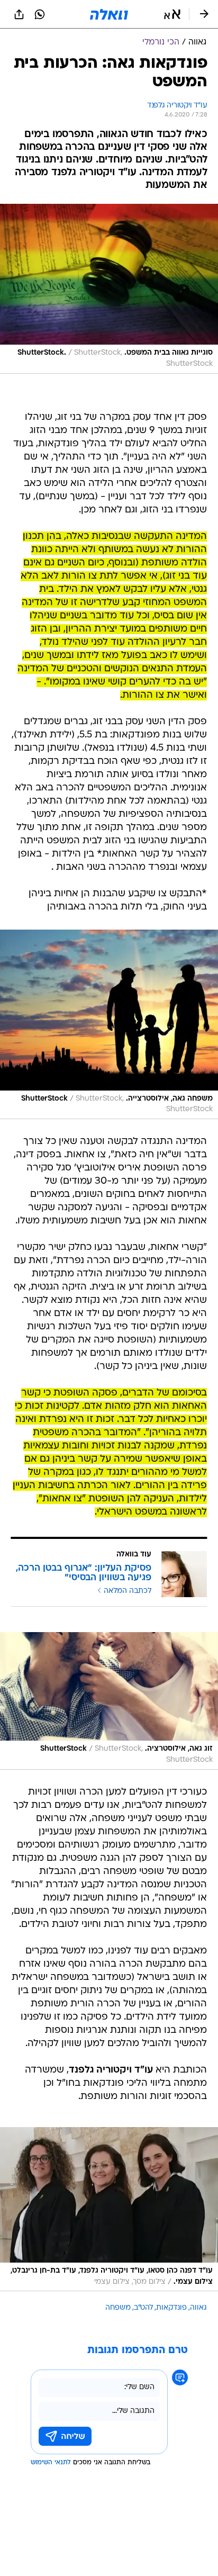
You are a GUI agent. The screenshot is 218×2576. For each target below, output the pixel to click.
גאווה (198, 2308)
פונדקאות (171, 2308)
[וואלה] (109, 14)
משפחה (118, 2308)
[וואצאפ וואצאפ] (40, 14)
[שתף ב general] (19, 14)
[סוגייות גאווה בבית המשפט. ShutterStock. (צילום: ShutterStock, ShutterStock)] (109, 289)
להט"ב (143, 2308)
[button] (172, 14)
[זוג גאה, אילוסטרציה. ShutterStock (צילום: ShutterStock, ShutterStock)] (109, 1701)
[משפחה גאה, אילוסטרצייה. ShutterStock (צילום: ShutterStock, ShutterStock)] (109, 1024)
